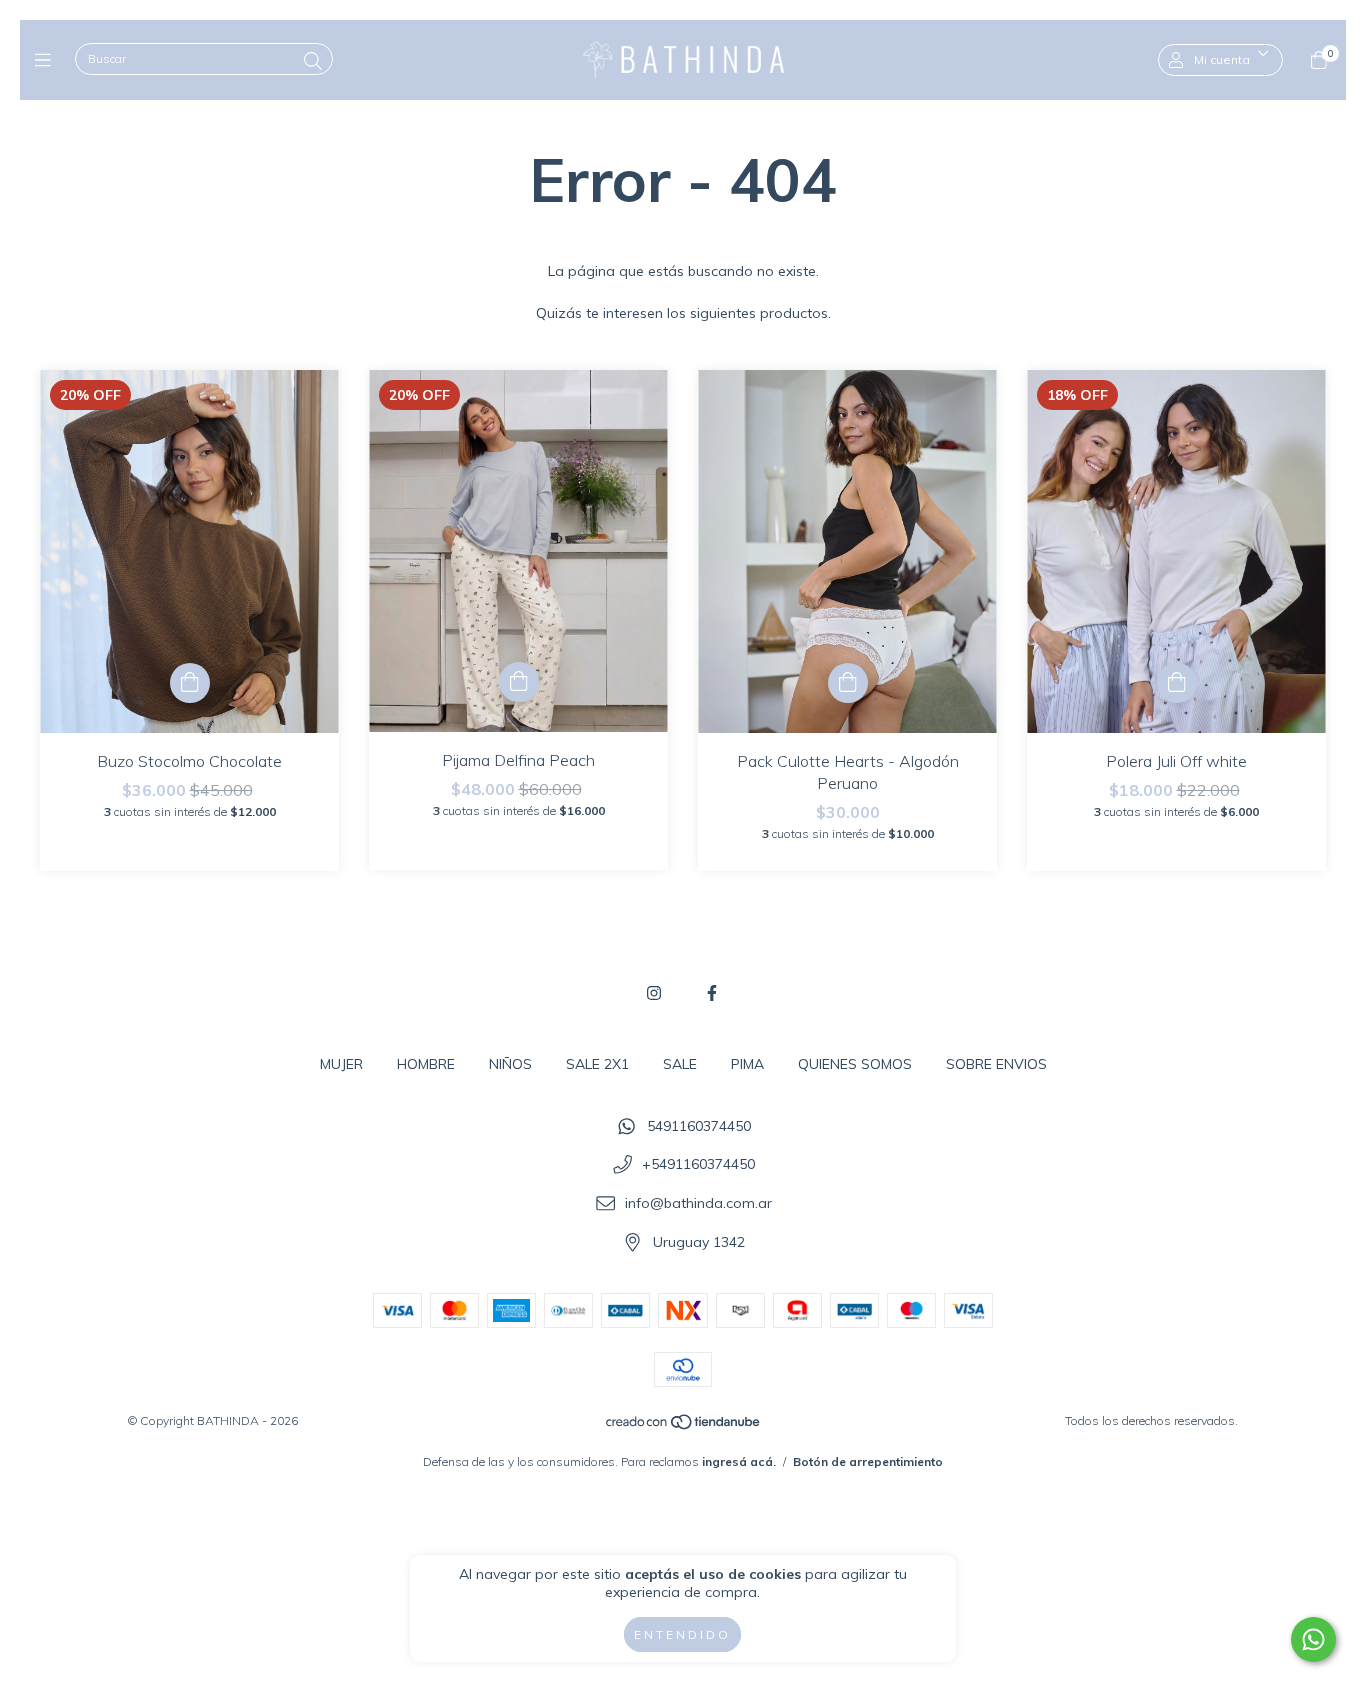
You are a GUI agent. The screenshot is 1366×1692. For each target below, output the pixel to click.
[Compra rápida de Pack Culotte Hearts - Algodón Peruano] (848, 683)
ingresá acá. (739, 1461)
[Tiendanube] (684, 1426)
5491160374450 (699, 1126)
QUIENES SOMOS (855, 1064)
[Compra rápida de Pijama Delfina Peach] (519, 682)
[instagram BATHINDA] (654, 993)
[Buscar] (313, 61)
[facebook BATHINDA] (712, 993)
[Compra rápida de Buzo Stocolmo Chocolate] (190, 683)
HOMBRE (426, 1064)
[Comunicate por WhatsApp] (1313, 1639)
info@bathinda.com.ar (698, 1203)
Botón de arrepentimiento (868, 1461)
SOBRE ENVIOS (996, 1064)
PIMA (747, 1064)
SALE (680, 1064)
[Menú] (47, 59)
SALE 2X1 (597, 1064)
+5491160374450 (698, 1165)
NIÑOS (510, 1064)
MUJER (341, 1064)
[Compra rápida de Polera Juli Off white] (1177, 683)
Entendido (682, 1634)
